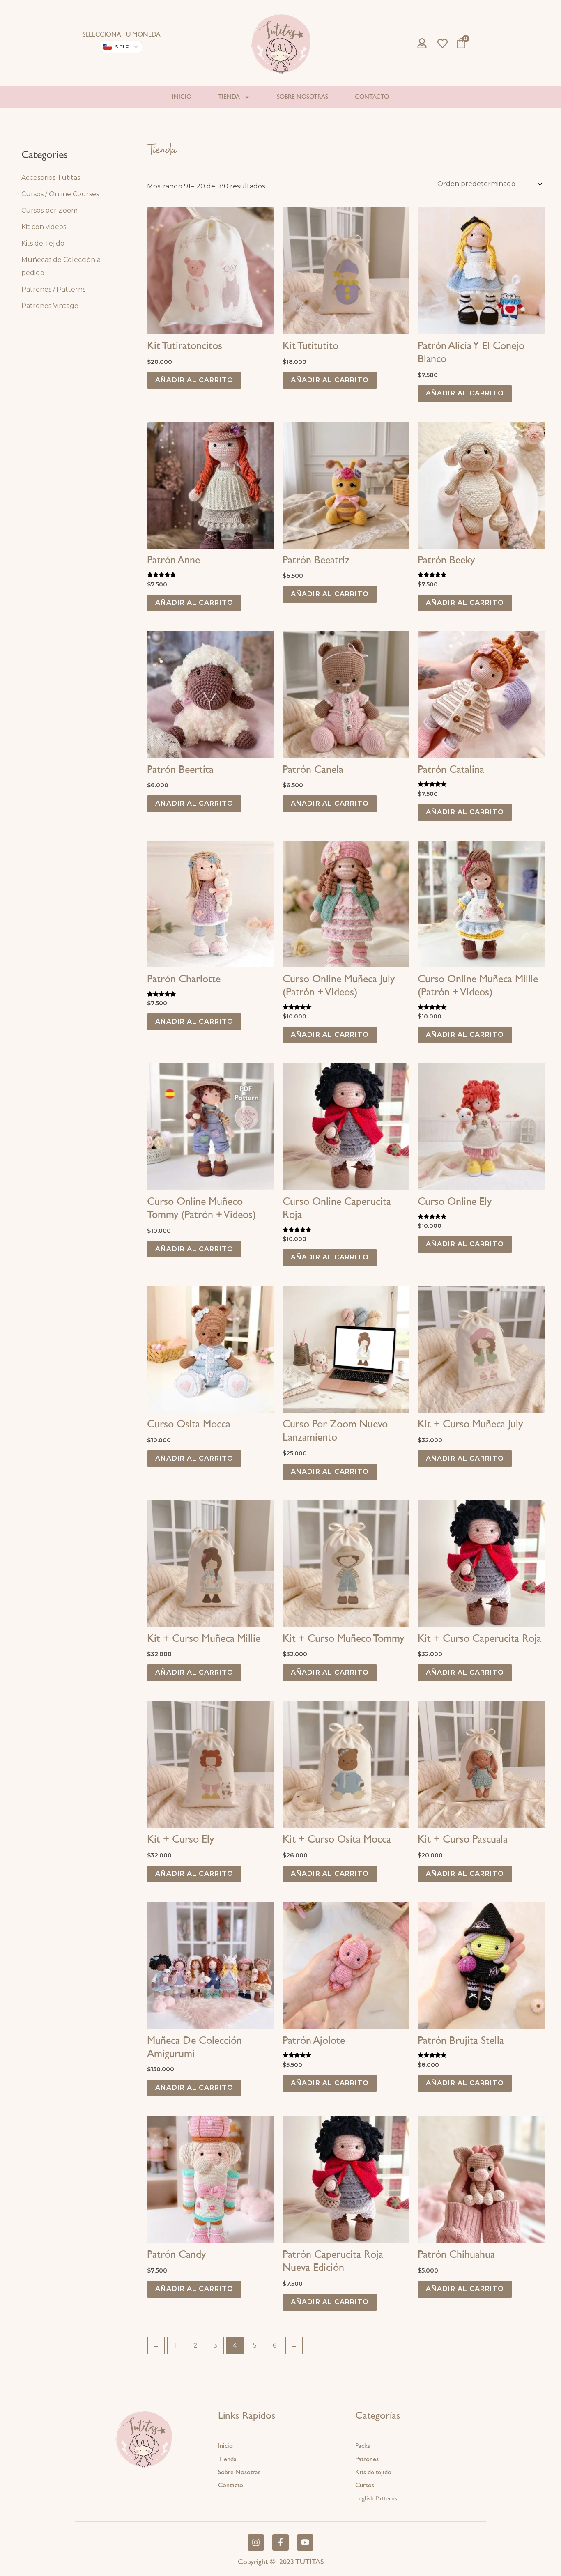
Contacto (372, 97)
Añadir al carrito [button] (194, 380)
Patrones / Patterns (53, 289)
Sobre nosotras (302, 97)
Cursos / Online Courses (60, 194)
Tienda (229, 97)
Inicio (182, 97)
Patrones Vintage (50, 306)
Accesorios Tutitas (51, 178)
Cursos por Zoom (49, 210)
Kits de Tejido (43, 243)
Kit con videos (44, 227)
